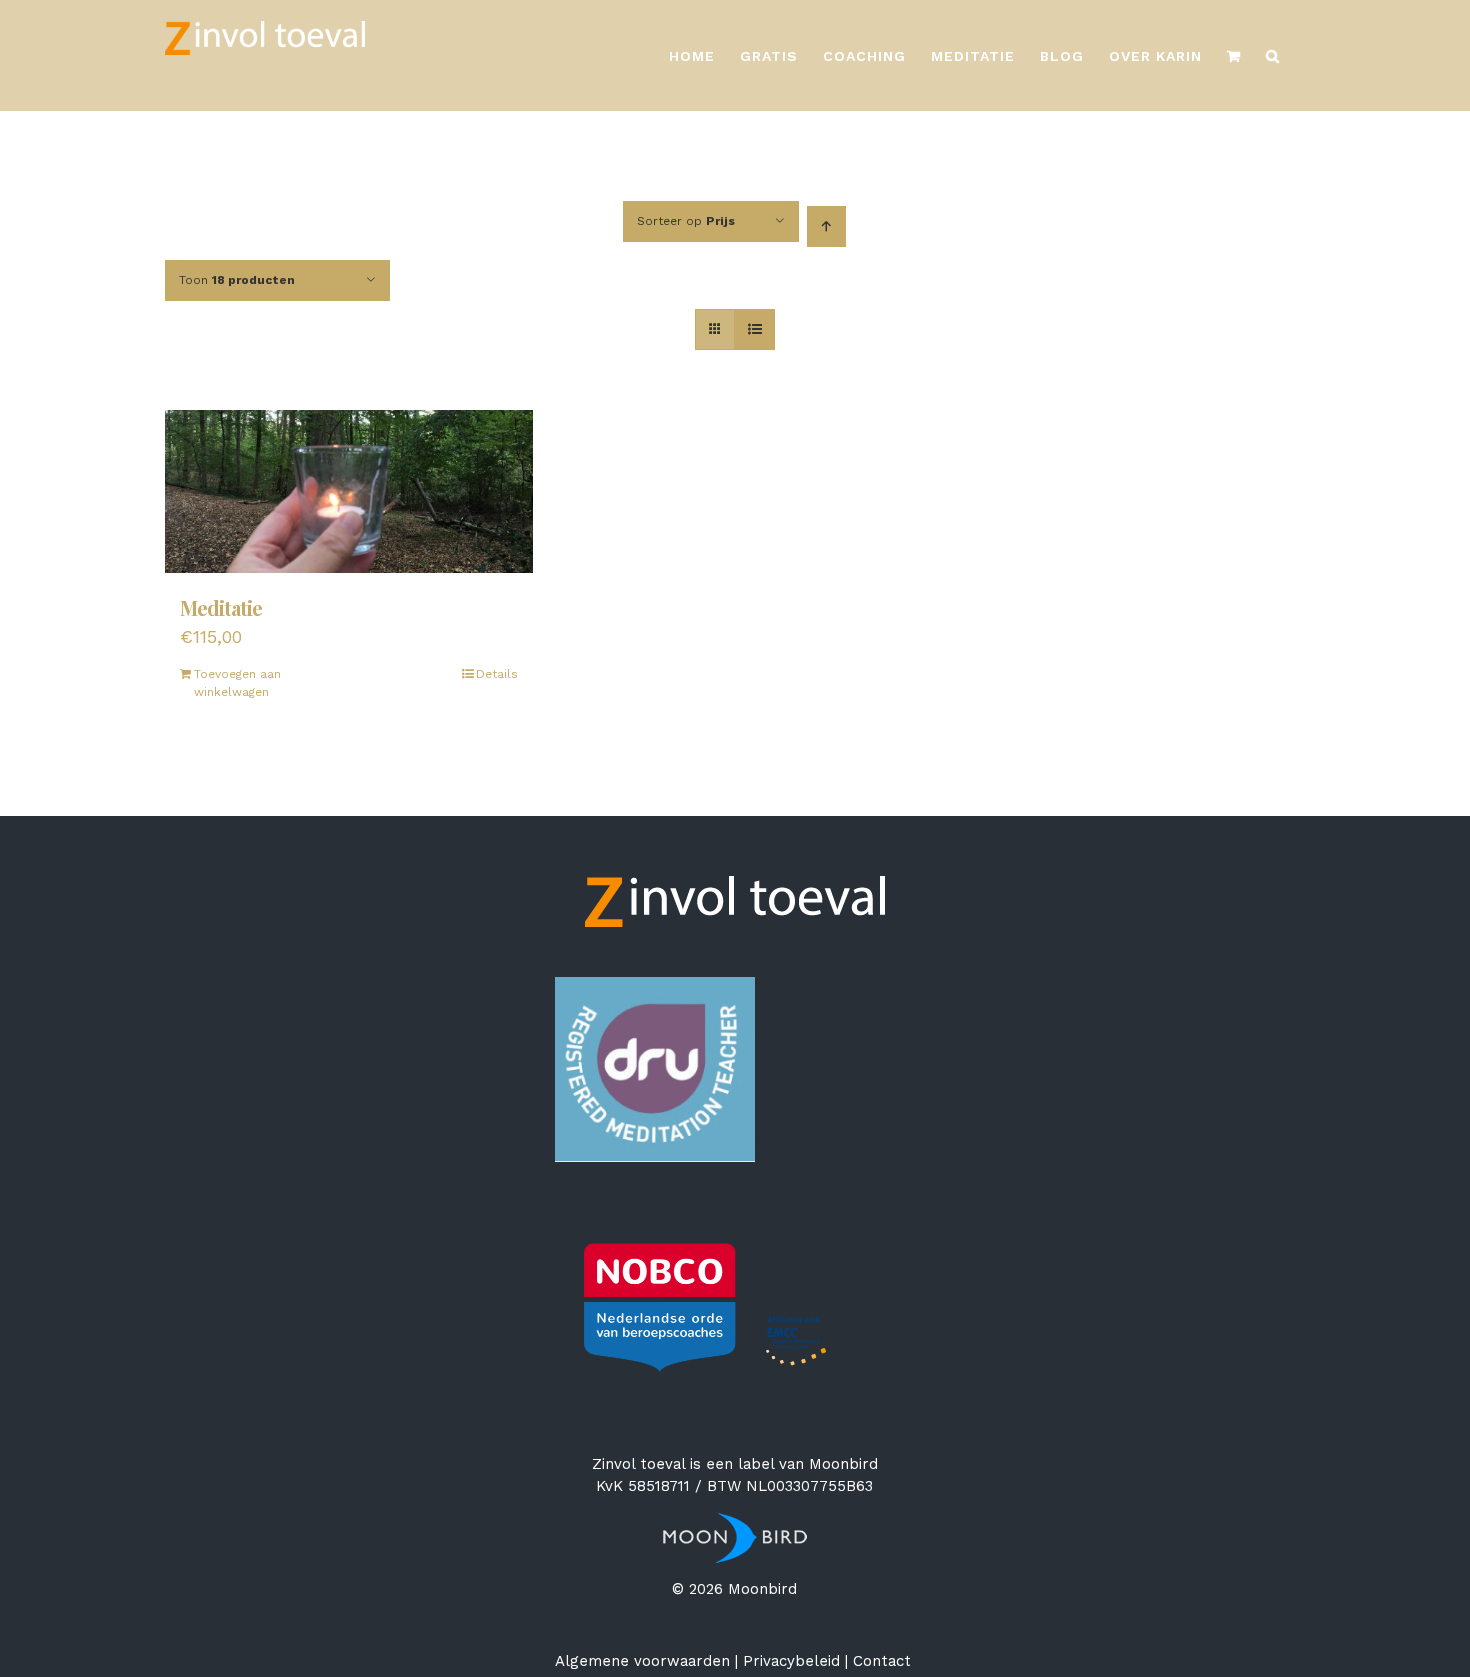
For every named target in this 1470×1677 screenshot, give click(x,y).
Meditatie (221, 607)
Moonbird (843, 1464)
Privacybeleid (791, 1661)
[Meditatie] (349, 491)
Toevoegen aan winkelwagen (237, 683)
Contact (882, 1661)
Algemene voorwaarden (642, 1661)
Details (497, 674)
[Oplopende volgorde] (826, 226)
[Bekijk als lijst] (754, 329)
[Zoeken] (1273, 55)
